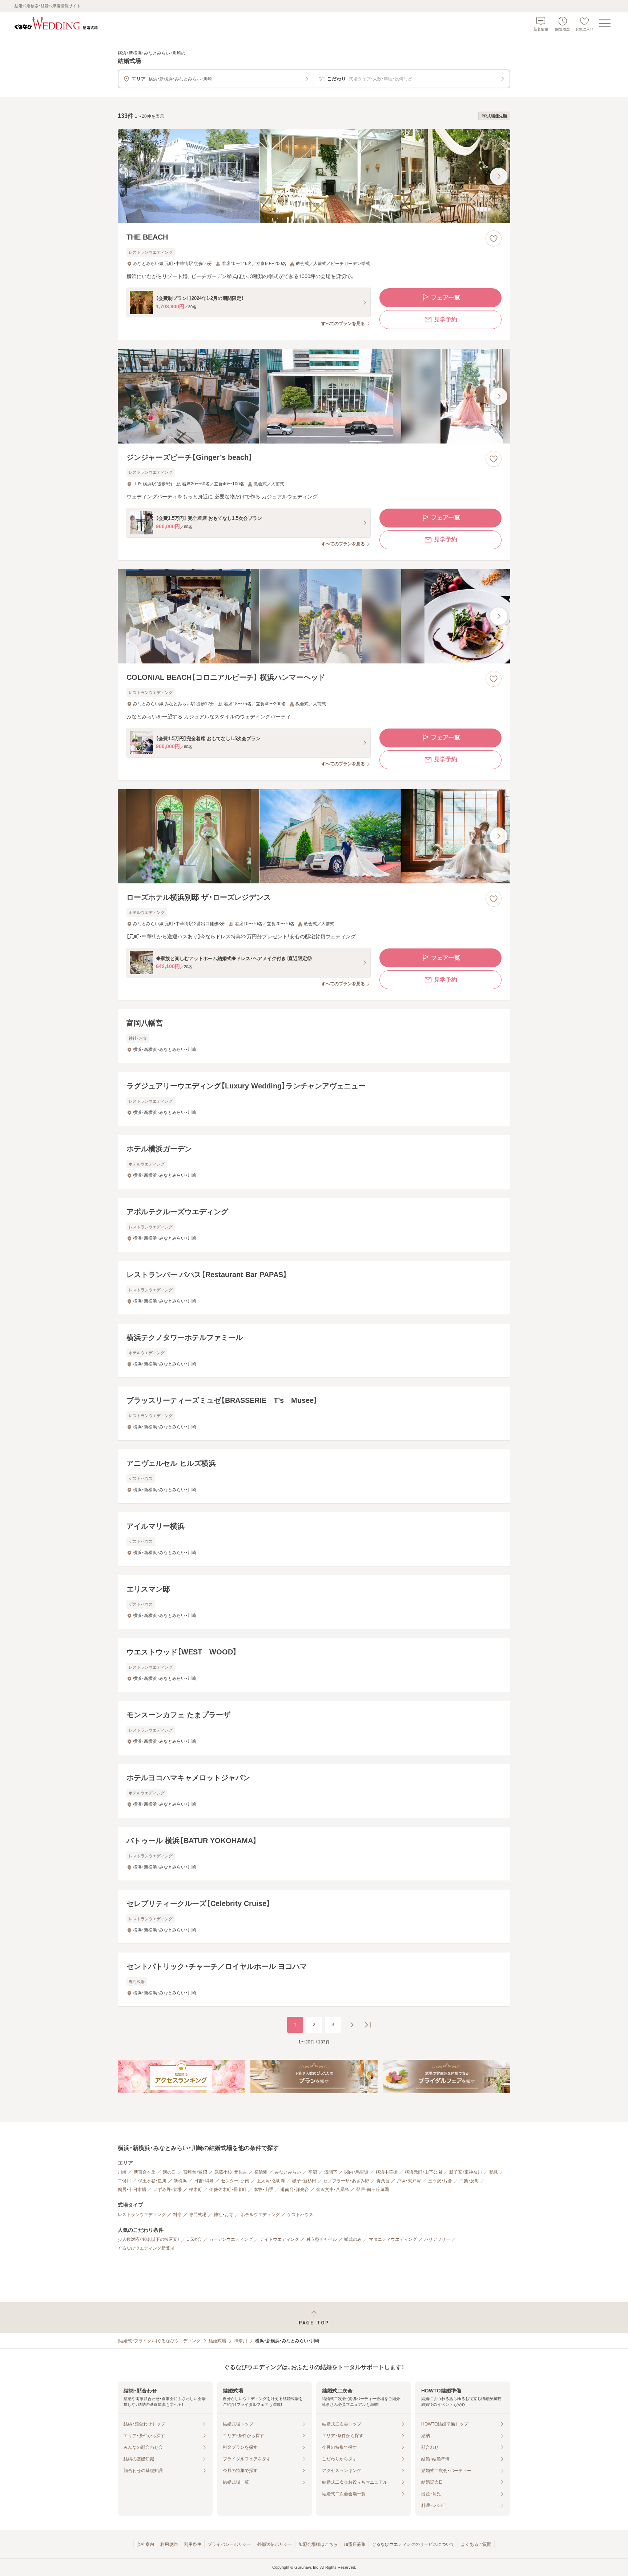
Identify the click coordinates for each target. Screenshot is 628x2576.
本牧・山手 (263, 2190)
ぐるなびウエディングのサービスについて (413, 2544)
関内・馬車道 (357, 2172)
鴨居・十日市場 (132, 2190)
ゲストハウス (300, 2215)
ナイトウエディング (279, 2239)
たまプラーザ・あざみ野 (346, 2181)
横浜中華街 (387, 2172)
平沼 (313, 2172)
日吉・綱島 (204, 2181)
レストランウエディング (142, 2215)
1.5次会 (194, 2239)
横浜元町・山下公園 (423, 2172)
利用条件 (193, 2544)
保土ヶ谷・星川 (152, 2181)
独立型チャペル (322, 2239)
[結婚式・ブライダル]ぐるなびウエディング (159, 2341)
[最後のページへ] (368, 2025)
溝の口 (169, 2172)
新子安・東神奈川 (466, 2172)
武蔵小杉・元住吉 (231, 2172)
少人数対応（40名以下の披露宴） (149, 2239)
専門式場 (198, 2215)
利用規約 (169, 2544)
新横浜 (180, 2181)
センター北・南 (235, 2181)
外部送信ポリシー (275, 2544)
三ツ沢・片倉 (440, 2181)
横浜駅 (261, 2172)
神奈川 (241, 2341)
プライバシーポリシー (229, 2544)
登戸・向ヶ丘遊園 (373, 2190)
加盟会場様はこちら (318, 2544)
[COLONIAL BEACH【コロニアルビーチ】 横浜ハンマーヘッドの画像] (314, 616)
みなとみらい (288, 2172)
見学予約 (446, 319)
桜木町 (196, 2190)
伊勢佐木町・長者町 (228, 2190)
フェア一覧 (446, 298)
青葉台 (383, 2181)
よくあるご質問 (476, 2544)
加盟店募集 (355, 2544)
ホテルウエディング (260, 2215)
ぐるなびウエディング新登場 (146, 2248)
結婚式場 (217, 2341)
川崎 (122, 2172)
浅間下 (331, 2172)
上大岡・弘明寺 (271, 2181)
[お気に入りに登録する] (494, 238)
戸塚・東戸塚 (409, 2181)
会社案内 (145, 2544)
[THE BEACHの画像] (314, 176)
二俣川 (124, 2181)
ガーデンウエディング (231, 2239)
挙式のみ (353, 2239)
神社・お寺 (224, 2215)
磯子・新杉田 (304, 2181)
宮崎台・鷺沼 (195, 2172)
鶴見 (494, 2172)
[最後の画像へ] (499, 176)
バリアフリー (437, 2239)
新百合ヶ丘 (145, 2172)
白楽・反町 (469, 2181)
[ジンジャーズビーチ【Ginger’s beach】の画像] (314, 396)
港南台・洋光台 (295, 2190)
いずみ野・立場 (168, 2190)
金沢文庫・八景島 (333, 2190)
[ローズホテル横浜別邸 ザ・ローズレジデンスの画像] (314, 836)
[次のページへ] (352, 2025)
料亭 (177, 2215)
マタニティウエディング (393, 2239)
